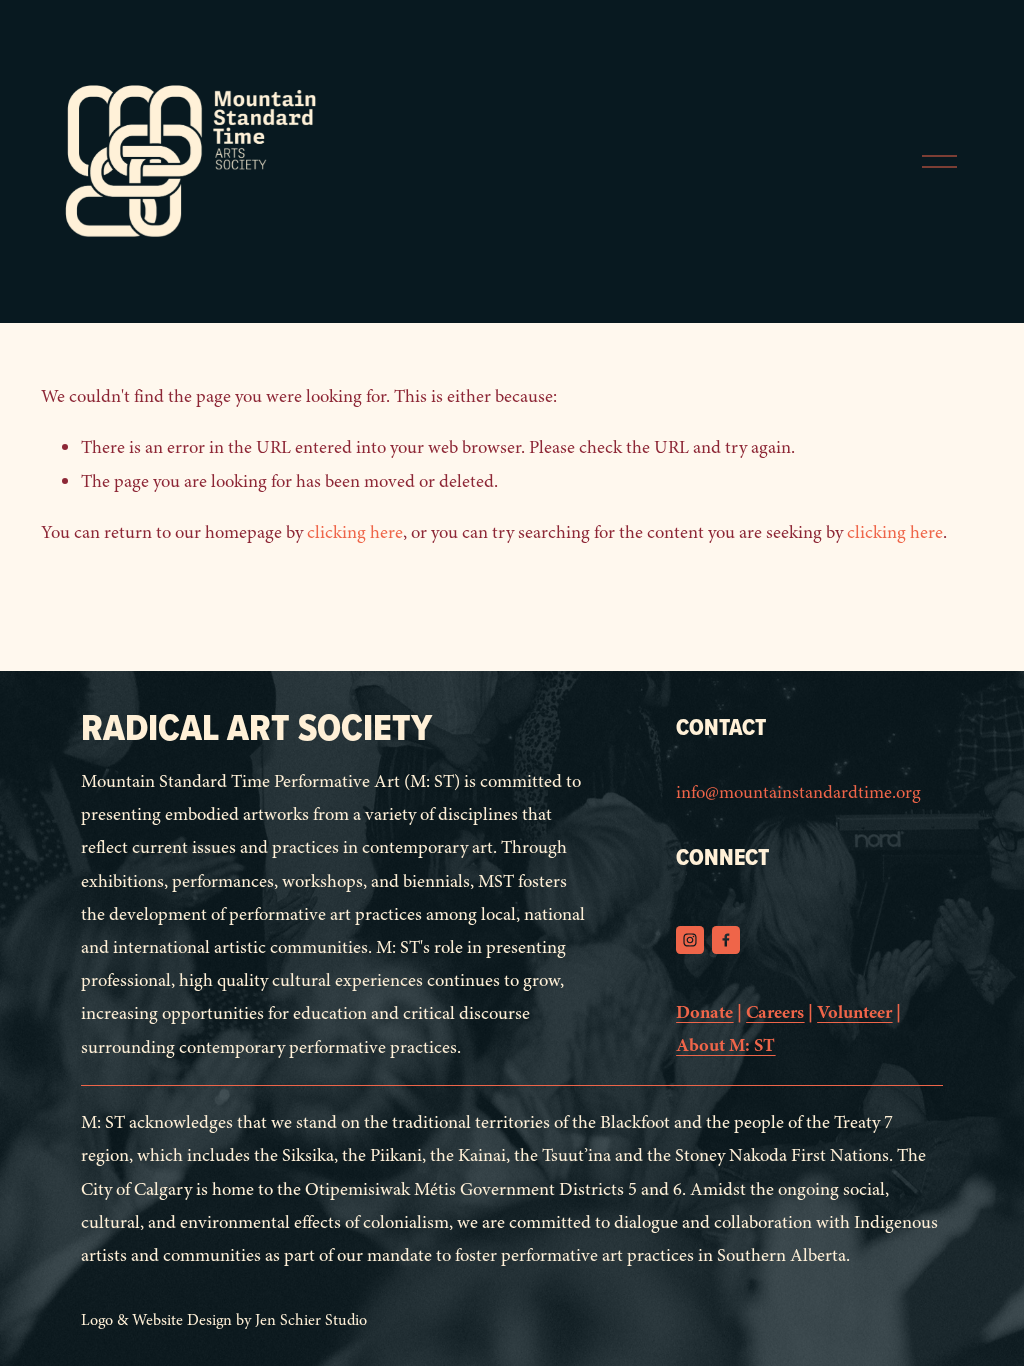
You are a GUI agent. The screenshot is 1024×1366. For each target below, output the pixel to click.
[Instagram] (690, 940)
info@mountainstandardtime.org (798, 792)
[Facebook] (726, 940)
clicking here (355, 532)
